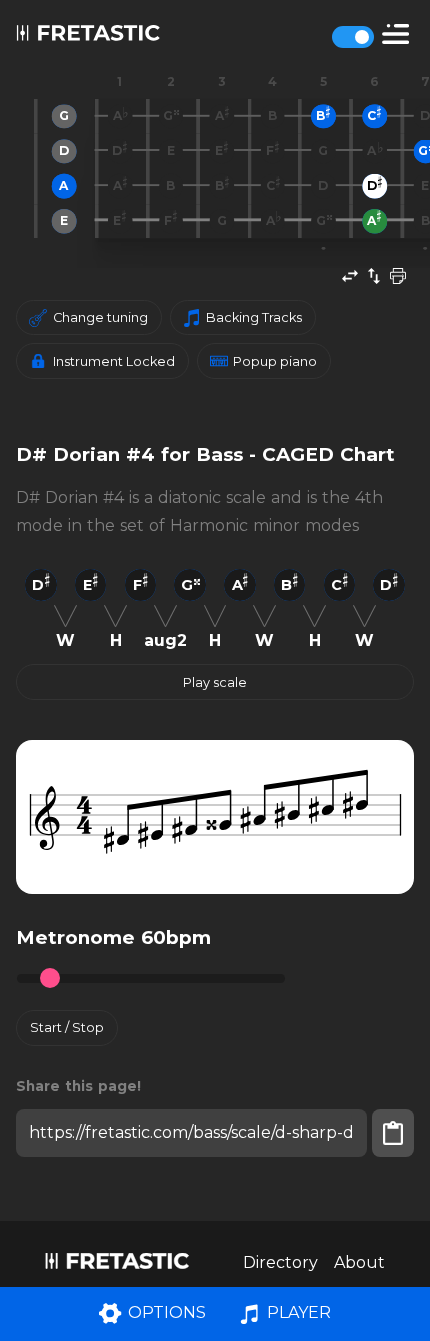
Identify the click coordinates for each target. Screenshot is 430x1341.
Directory (280, 1262)
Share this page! (78, 1086)
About (359, 1262)
